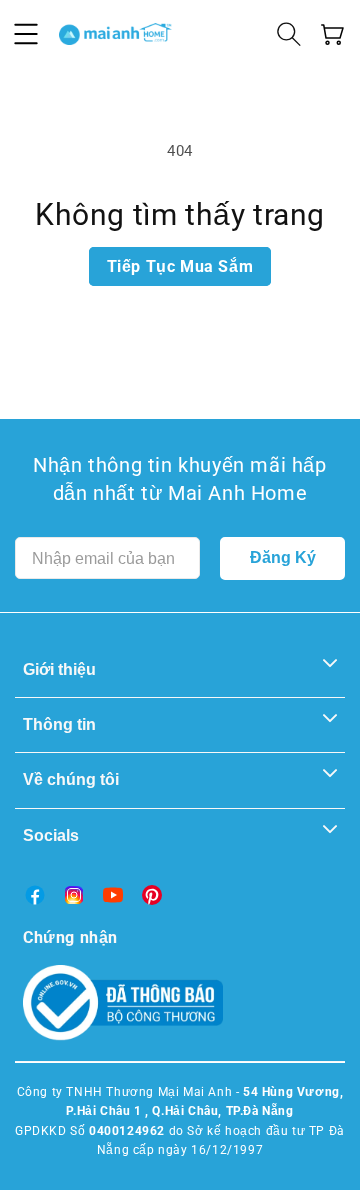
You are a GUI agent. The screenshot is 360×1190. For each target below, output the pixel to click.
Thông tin (59, 724)
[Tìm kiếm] (289, 34)
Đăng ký (283, 557)
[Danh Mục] (26, 34)
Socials (51, 835)
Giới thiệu (59, 669)
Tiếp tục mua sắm (180, 266)
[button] (333, 34)
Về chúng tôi (71, 779)
